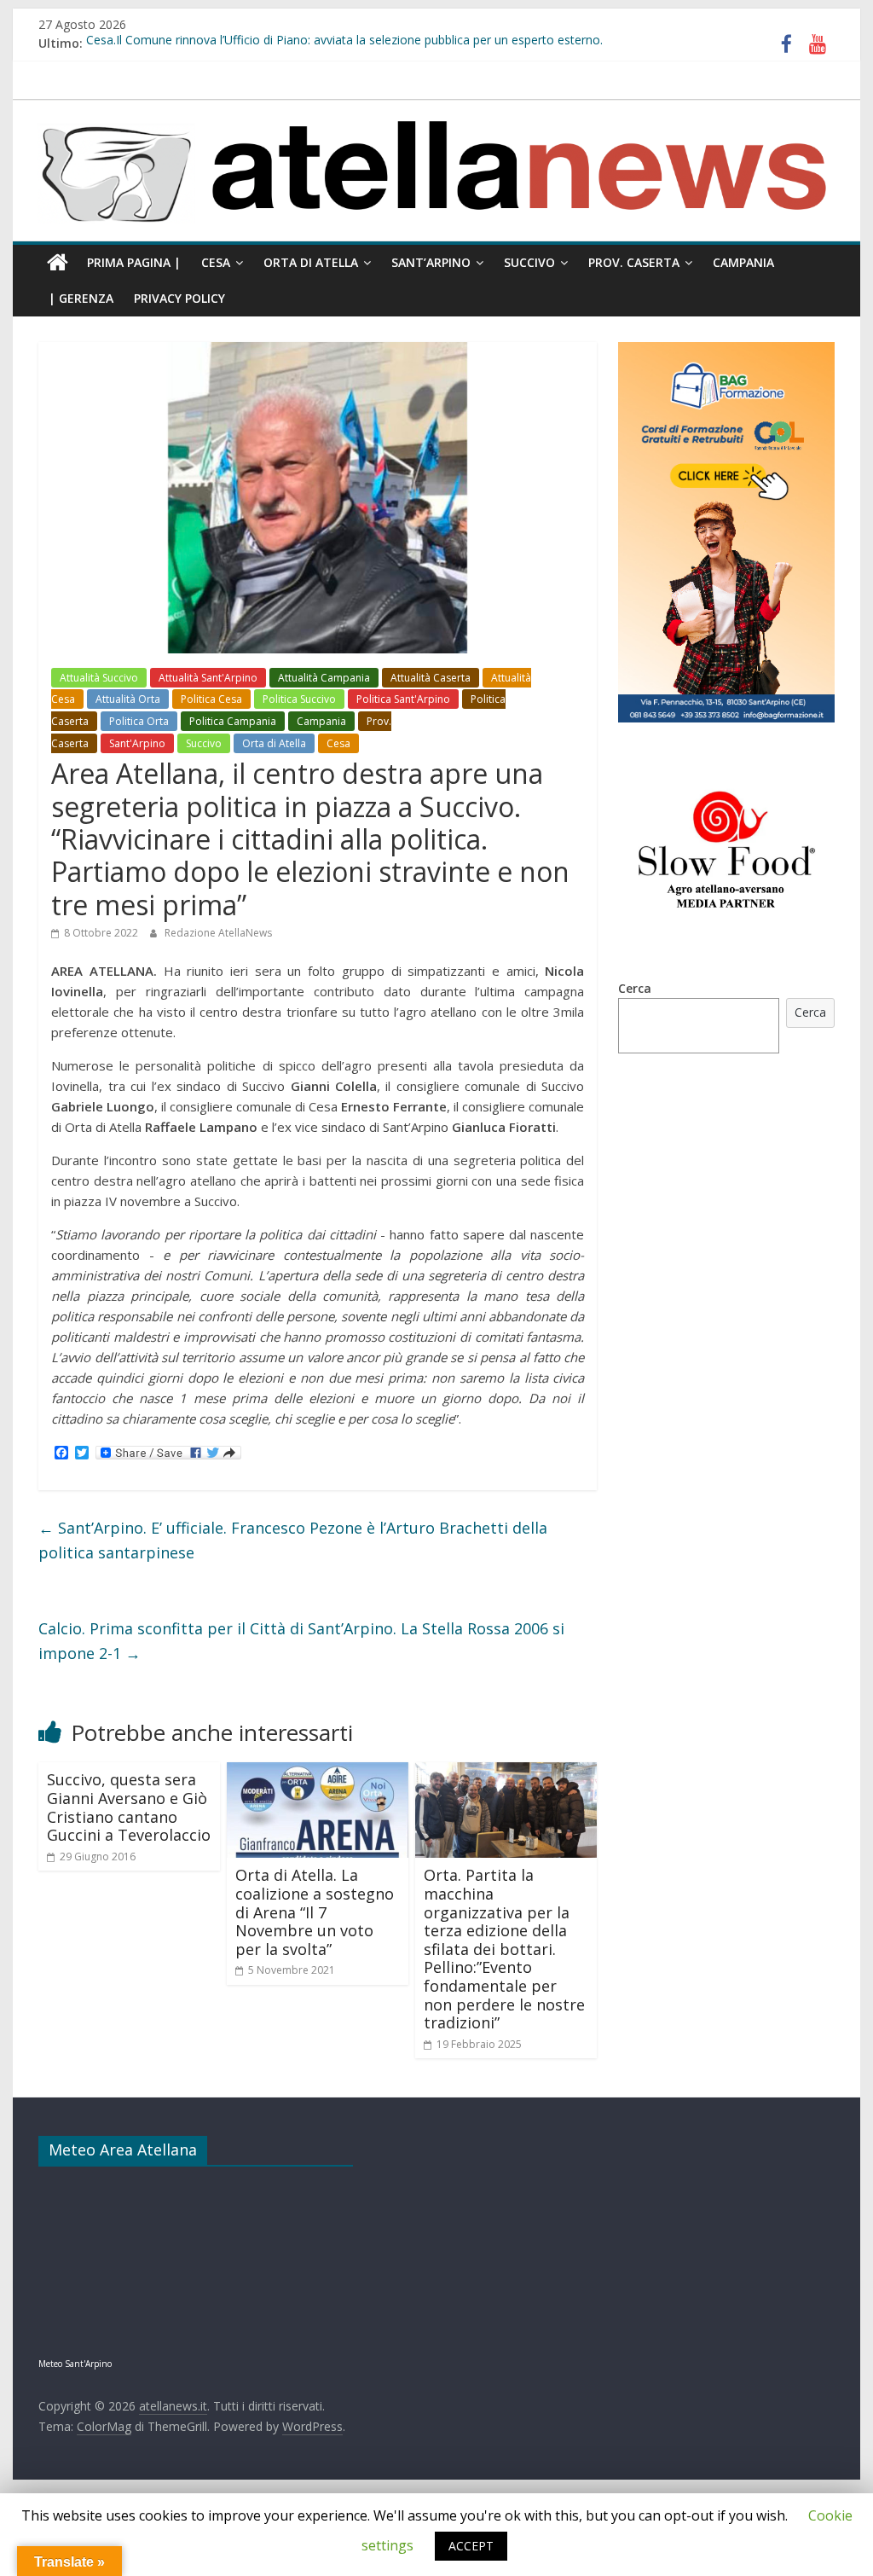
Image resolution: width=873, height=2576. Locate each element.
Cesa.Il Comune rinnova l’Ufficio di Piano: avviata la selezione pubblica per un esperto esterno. (344, 43)
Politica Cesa (211, 699)
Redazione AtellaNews (218, 933)
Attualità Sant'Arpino (208, 678)
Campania (743, 262)
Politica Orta (139, 721)
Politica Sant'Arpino (403, 699)
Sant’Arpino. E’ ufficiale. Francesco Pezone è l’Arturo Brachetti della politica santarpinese (293, 1540)
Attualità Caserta (431, 678)
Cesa (216, 262)
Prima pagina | (134, 262)
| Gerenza (81, 298)
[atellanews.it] (436, 109)
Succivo (529, 262)
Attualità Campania (324, 678)
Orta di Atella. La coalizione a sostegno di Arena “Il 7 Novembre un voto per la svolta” (315, 1912)
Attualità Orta (128, 699)
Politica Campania (233, 721)
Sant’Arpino (431, 262)
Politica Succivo (299, 699)
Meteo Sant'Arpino (75, 2364)
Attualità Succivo (99, 678)
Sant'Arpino (137, 743)
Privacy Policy (179, 298)
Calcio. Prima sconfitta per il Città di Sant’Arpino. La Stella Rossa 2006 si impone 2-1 (301, 1641)
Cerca (635, 988)
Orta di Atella (311, 262)
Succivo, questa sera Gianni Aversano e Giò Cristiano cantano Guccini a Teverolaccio (129, 1807)
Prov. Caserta (634, 262)
